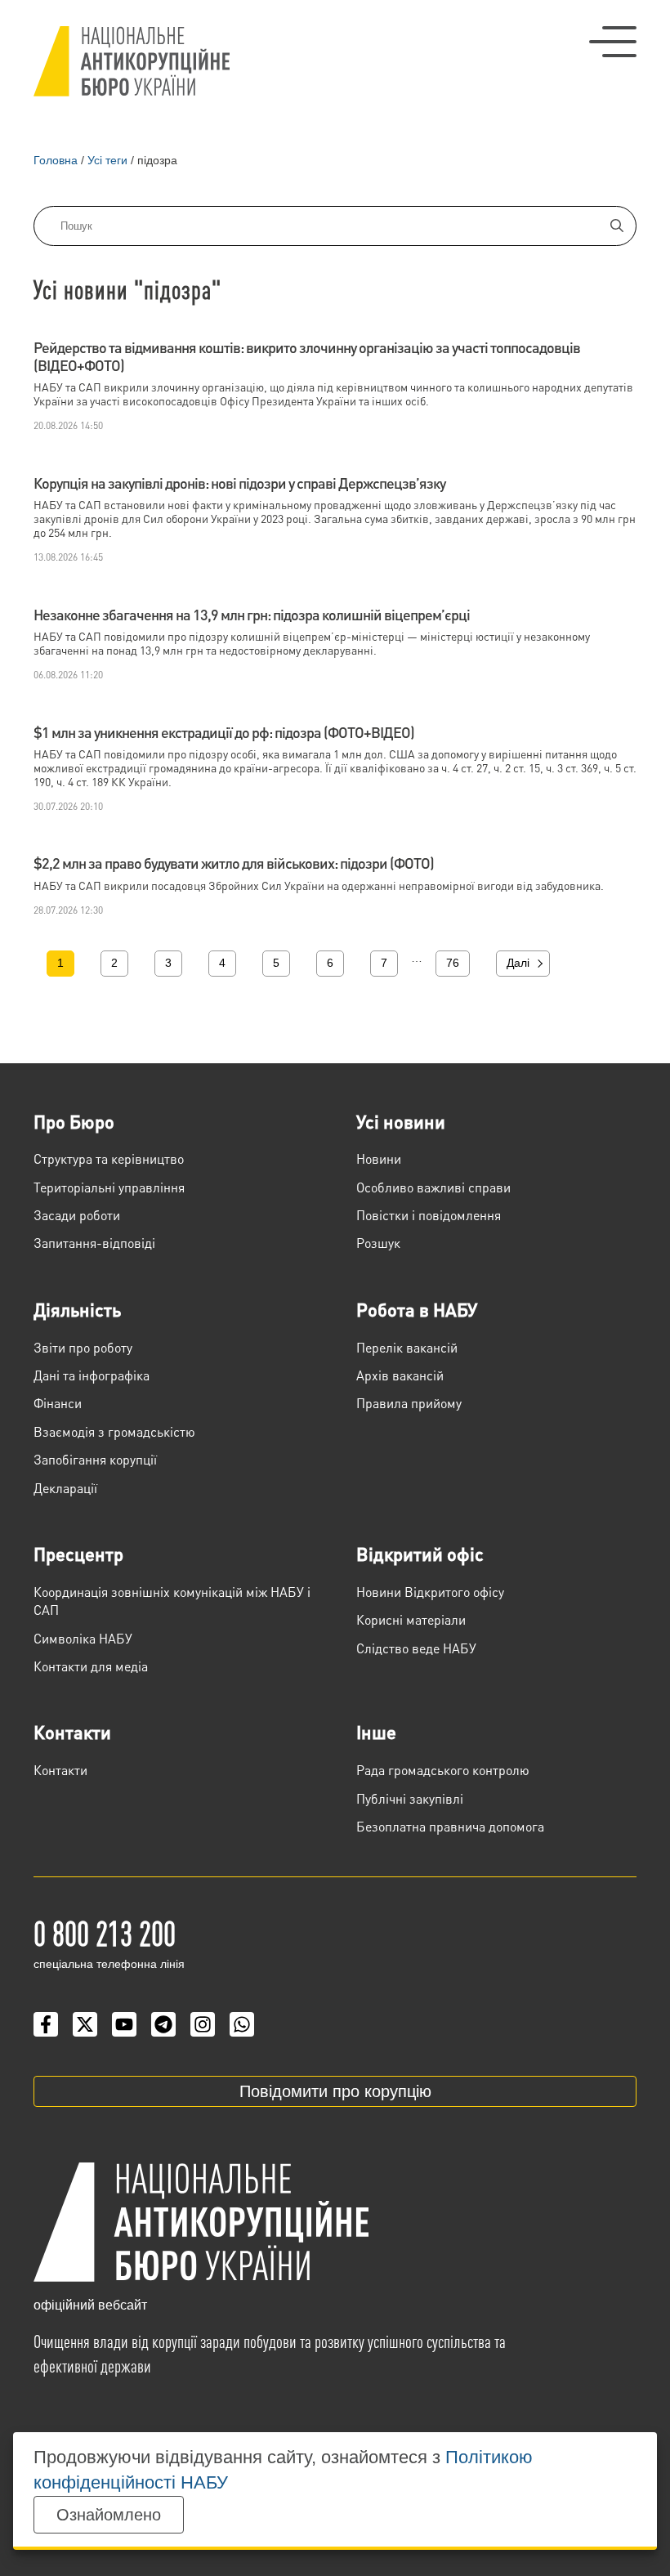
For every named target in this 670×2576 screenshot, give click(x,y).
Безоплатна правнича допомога (450, 1826)
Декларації (65, 1488)
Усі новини (401, 1121)
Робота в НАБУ (417, 1309)
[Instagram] (203, 2024)
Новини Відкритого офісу (430, 1592)
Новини (379, 1158)
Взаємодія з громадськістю (114, 1431)
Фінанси (58, 1403)
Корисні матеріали (411, 1619)
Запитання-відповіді (94, 1243)
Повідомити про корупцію (335, 2091)
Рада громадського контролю (443, 1770)
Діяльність (77, 1309)
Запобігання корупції (95, 1459)
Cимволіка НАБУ (83, 1638)
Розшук (378, 1243)
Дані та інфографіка (92, 1375)
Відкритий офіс (420, 1554)
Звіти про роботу (83, 1347)
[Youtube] (124, 2024)
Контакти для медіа (91, 1666)
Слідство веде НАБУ (416, 1648)
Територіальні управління (109, 1187)
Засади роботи (77, 1215)
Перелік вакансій (407, 1347)
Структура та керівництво (109, 1158)
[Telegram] (163, 2024)
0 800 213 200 (105, 1932)
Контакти (72, 1732)
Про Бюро (74, 1121)
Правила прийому (409, 1403)
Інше (376, 1732)
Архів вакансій (400, 1375)
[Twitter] (85, 2024)
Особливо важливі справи (433, 1187)
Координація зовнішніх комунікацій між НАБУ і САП (172, 1601)
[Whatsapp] (242, 2024)
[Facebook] (46, 2024)
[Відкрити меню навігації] (613, 42)
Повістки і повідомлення (429, 1215)
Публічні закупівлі (410, 1798)
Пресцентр (78, 1554)
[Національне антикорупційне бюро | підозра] (132, 61)
